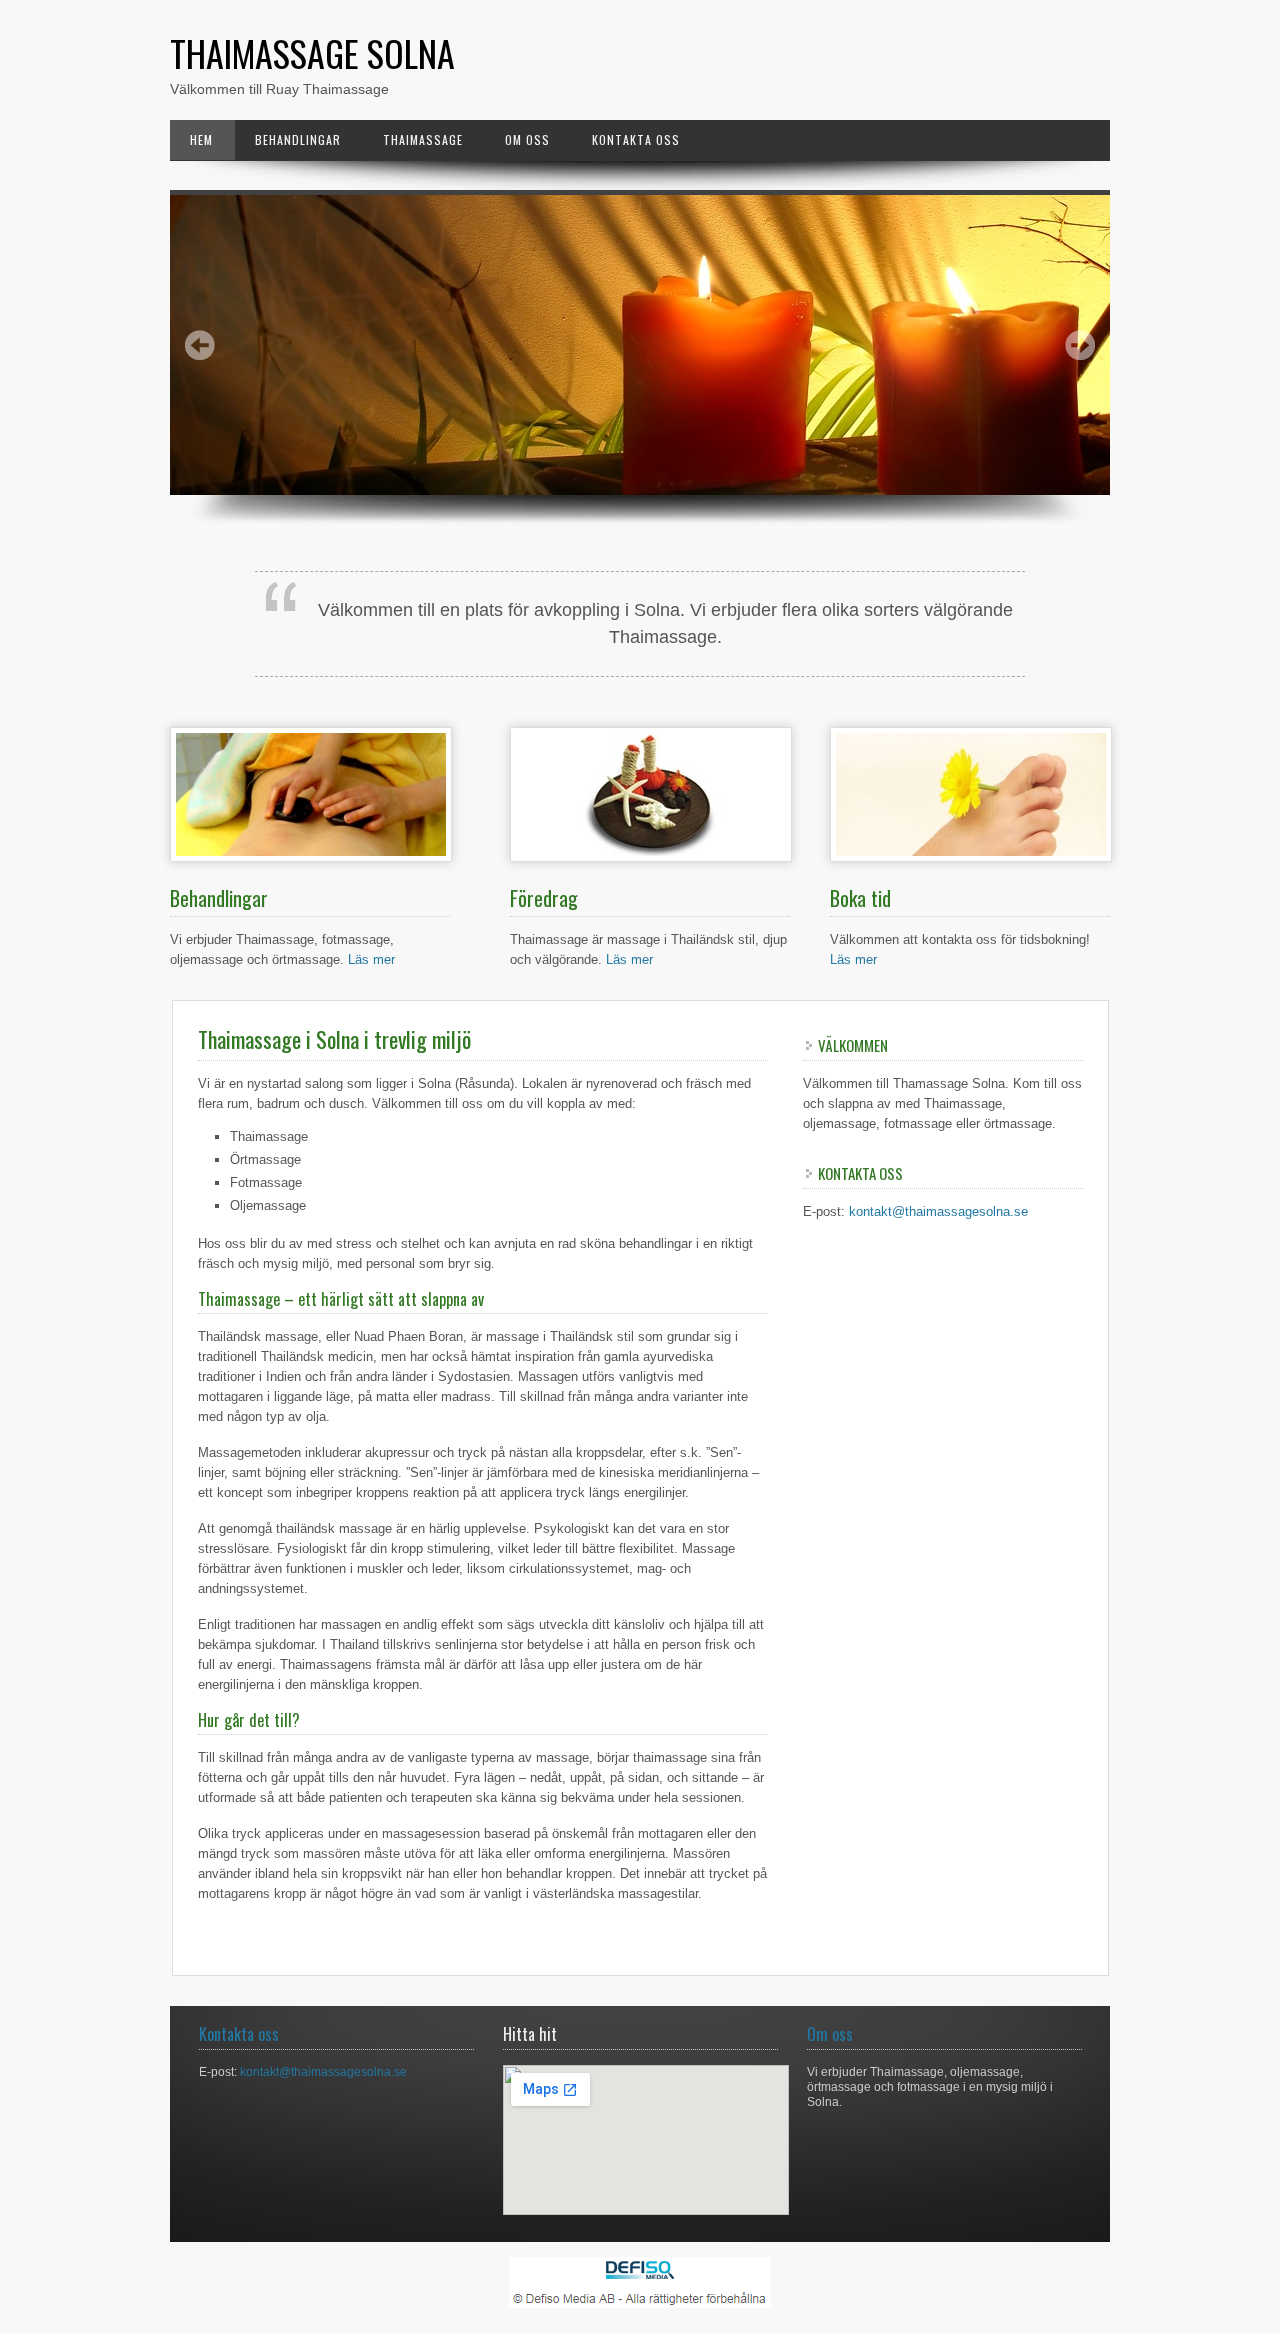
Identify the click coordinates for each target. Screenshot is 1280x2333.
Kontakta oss (636, 139)
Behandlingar (298, 139)
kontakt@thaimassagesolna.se (938, 1211)
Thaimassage (423, 139)
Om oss (527, 139)
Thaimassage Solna (312, 52)
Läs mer (371, 959)
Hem (201, 139)
